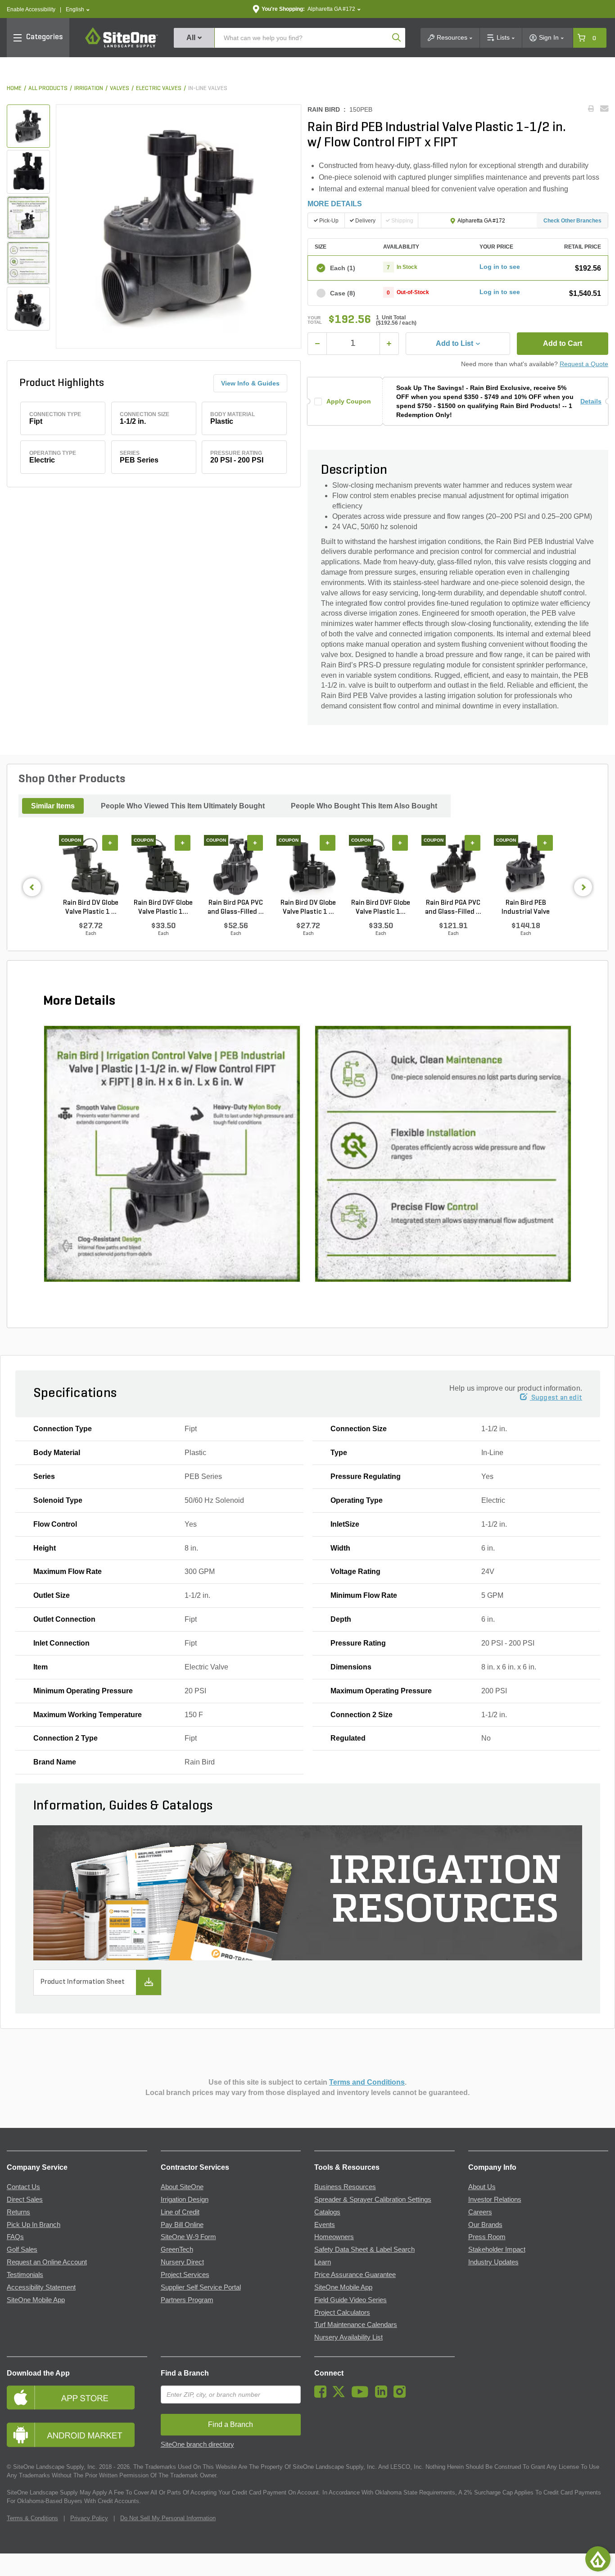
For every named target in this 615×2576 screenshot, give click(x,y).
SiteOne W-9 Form (188, 2237)
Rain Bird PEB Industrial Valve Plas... (526, 908)
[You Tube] (362, 2395)
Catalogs (327, 2212)
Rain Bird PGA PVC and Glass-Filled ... (236, 907)
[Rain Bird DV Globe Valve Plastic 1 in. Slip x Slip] (308, 866)
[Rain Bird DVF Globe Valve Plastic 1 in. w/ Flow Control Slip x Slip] (381, 866)
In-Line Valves (208, 88)
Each (343, 268)
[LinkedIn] (383, 2395)
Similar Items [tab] (53, 806)
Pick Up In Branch (34, 2225)
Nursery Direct (182, 2262)
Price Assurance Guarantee (355, 2275)
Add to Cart (563, 343)
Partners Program (187, 2300)
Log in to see (500, 267)
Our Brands (485, 2225)
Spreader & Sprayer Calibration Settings (373, 2200)
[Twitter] (341, 2395)
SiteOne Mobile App (36, 2300)
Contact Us (23, 2187)
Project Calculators (342, 2313)
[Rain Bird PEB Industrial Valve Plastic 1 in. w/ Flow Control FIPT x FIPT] (526, 866)
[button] (78, 10)
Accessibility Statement (41, 2287)
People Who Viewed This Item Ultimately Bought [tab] (183, 806)
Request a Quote (584, 364)
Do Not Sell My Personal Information (168, 2518)
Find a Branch (185, 2373)
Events (325, 2225)
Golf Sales (22, 2249)
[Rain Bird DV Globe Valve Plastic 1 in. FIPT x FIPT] (91, 866)
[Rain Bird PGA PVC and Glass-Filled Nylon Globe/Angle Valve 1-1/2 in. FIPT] (453, 866)
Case (343, 293)
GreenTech (177, 2249)
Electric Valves (159, 88)
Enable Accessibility (31, 9)
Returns (18, 2212)
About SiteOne (182, 2187)
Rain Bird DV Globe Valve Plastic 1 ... (91, 907)
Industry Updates (493, 2262)
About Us (482, 2187)
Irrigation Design (185, 2200)
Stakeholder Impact (497, 2249)
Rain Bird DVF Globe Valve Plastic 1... (163, 907)
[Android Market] (77, 2435)
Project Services (185, 2275)
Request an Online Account (47, 2262)
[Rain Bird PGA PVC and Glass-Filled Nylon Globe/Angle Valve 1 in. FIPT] (236, 866)
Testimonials (25, 2275)
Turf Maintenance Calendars (356, 2325)
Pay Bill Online (182, 2225)
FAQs (15, 2237)
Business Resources (345, 2187)
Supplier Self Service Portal (201, 2287)
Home (14, 88)
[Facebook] (323, 2395)
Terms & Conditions (32, 2518)
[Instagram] (402, 2395)
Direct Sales (25, 2200)
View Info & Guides (250, 383)
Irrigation (89, 88)
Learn (323, 2262)
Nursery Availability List (348, 2337)
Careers (480, 2212)
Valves (120, 88)
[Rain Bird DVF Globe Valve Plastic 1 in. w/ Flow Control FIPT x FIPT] (163, 866)
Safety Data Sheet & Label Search (364, 2249)
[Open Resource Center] (598, 2559)
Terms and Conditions (367, 2082)
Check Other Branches (572, 221)
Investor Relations (495, 2200)
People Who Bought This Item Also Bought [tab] (364, 806)
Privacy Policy (89, 2518)
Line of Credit (180, 2212)
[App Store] (77, 2397)
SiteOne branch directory (197, 2444)
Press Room (487, 2237)
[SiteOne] (122, 46)
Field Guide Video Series (350, 2300)
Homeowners (334, 2237)
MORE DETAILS (335, 204)
